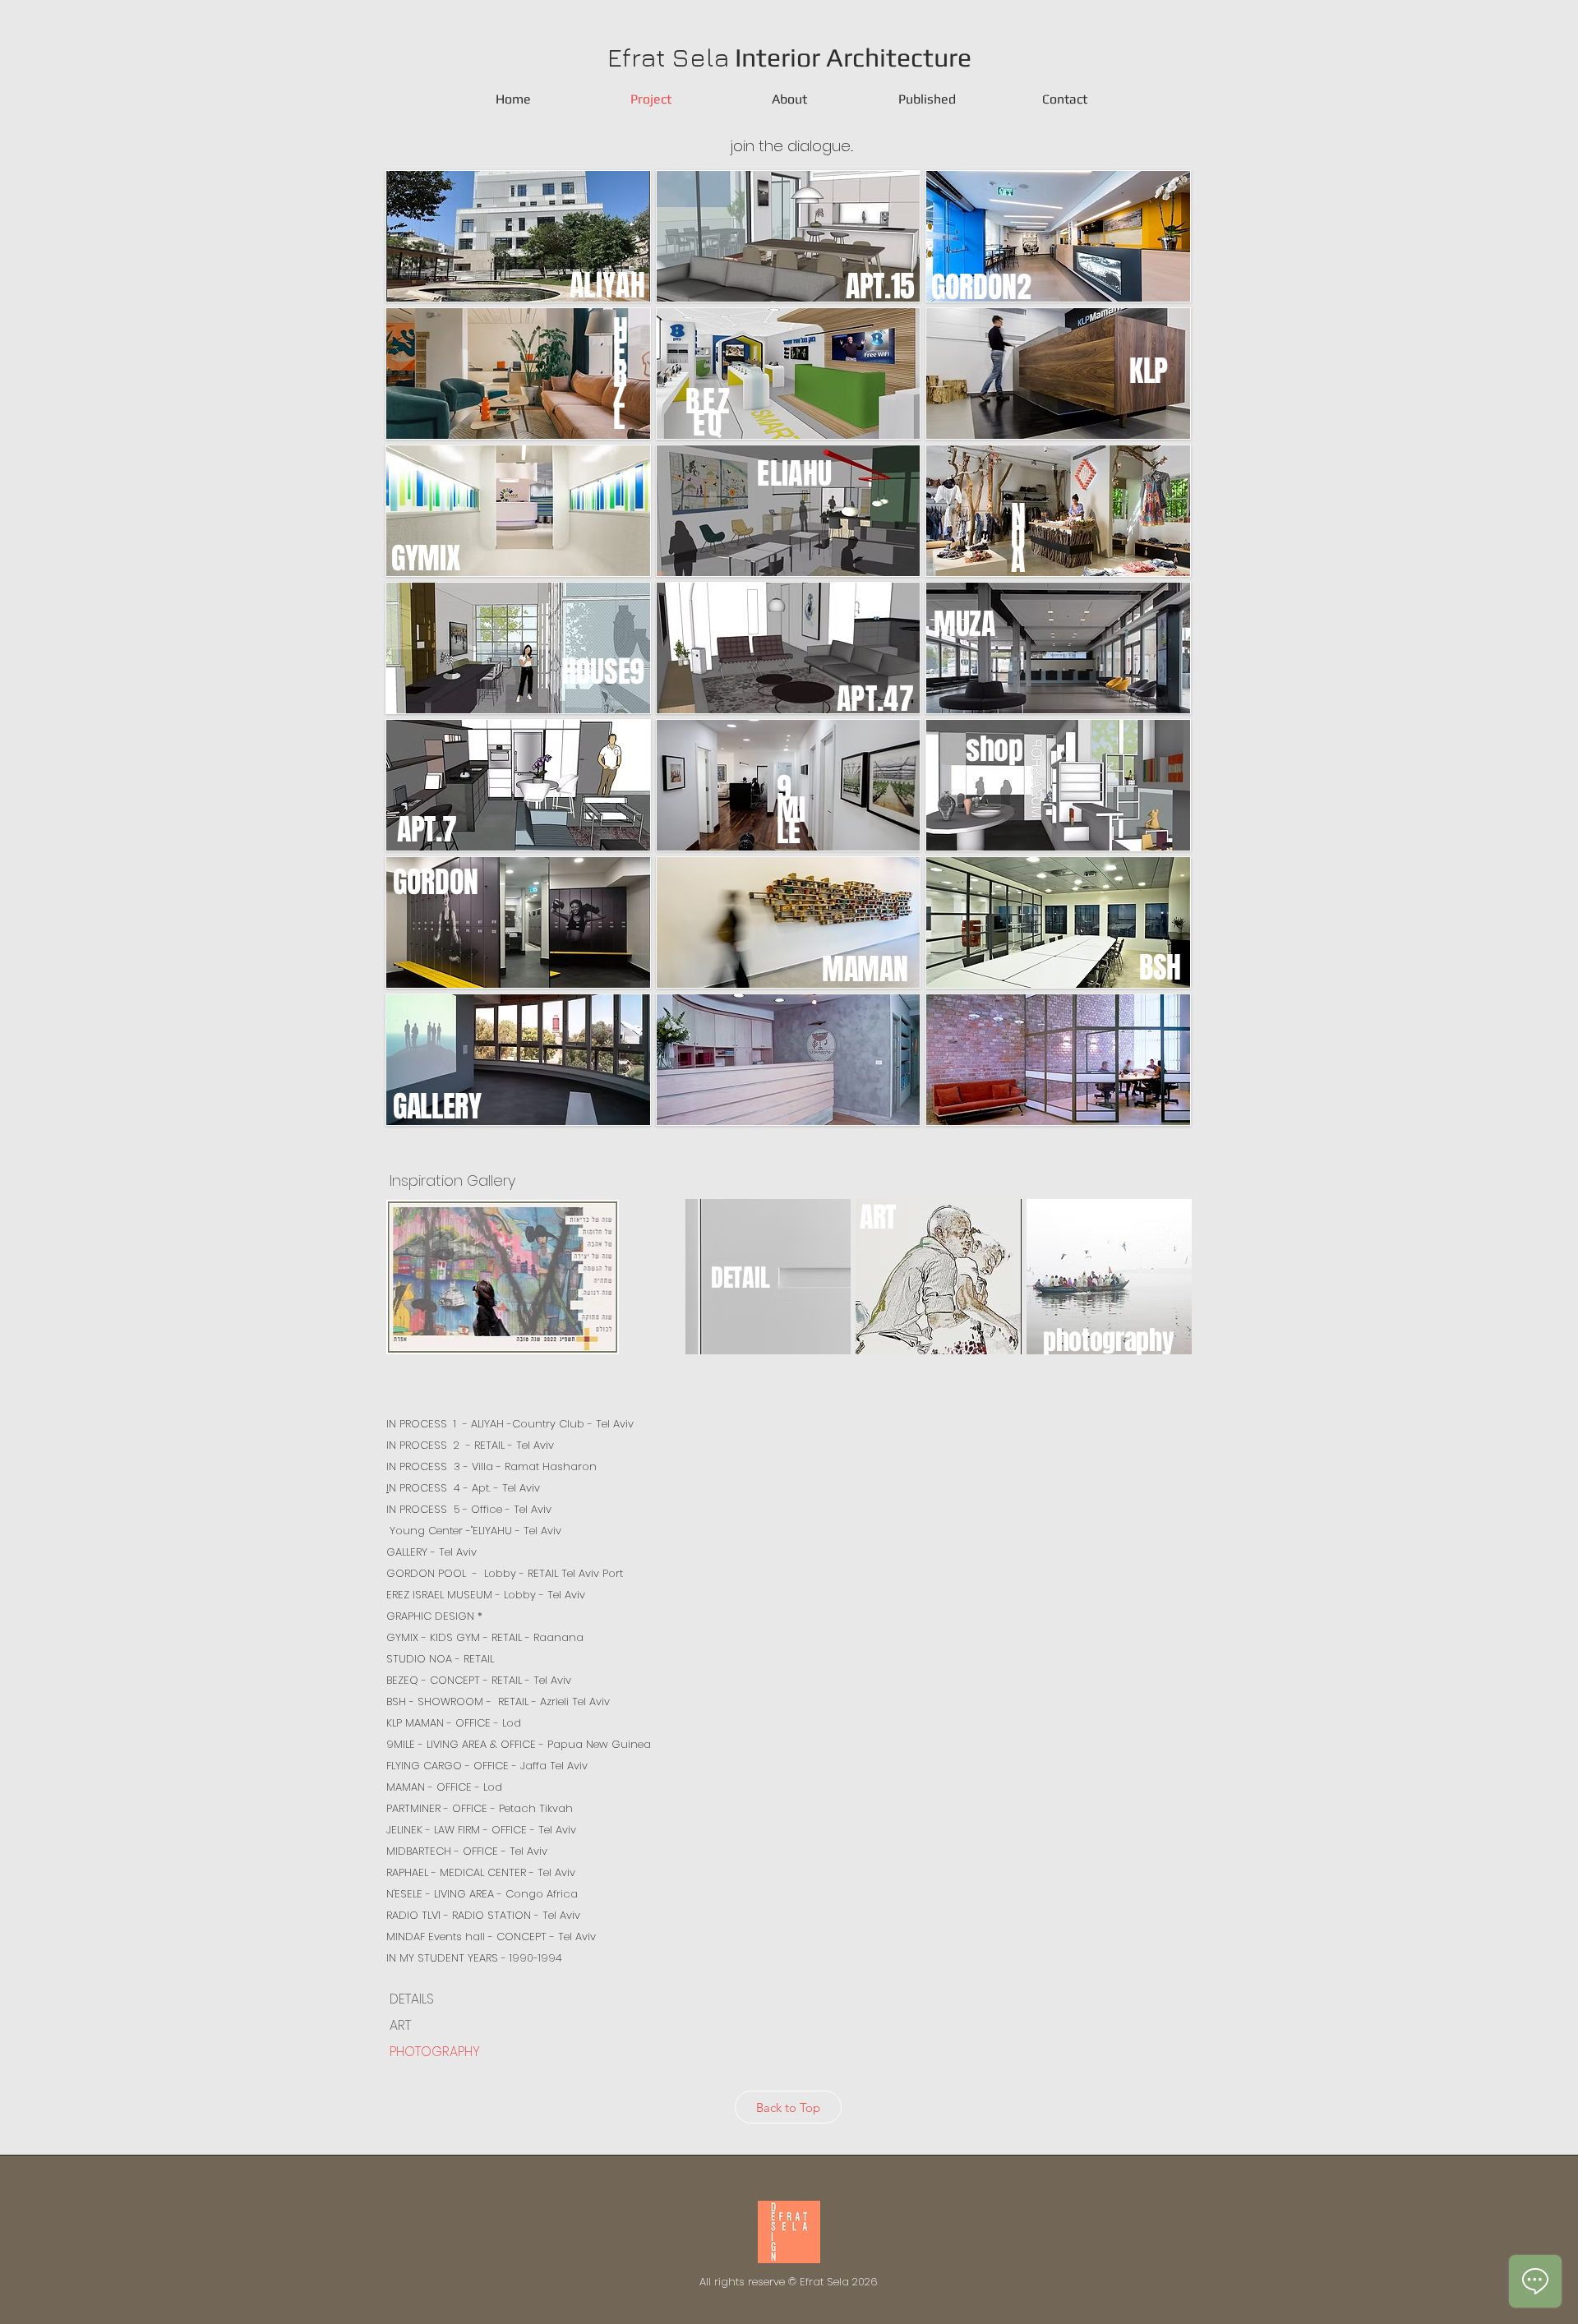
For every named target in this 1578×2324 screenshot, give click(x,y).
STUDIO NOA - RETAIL (440, 1659)
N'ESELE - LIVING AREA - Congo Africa (482, 1894)
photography (1108, 1341)
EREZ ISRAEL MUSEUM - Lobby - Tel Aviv (486, 1595)
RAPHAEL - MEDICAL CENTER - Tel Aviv (481, 1872)
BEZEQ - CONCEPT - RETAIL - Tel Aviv (479, 1680)
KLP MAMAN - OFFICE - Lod (454, 1723)
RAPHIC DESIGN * (439, 1616)
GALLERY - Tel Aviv (433, 1552)
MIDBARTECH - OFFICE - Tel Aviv (467, 1851)
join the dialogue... (789, 146)
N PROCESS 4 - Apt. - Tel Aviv (463, 1488)
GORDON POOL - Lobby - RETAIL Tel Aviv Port (505, 1573)
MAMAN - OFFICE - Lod (444, 1787)
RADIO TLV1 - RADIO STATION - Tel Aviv (483, 1915)
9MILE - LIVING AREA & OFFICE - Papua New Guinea (519, 1744)
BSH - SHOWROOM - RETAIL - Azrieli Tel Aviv (498, 1701)
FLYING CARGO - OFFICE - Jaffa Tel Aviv (487, 1766)
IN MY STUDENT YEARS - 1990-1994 (474, 1958)
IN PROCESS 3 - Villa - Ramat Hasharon (491, 1466)
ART (399, 2025)
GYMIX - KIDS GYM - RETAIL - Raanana (485, 1637)
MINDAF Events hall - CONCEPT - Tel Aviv (491, 1937)
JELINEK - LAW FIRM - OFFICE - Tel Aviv (481, 1830)
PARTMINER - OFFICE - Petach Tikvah (480, 1808)
